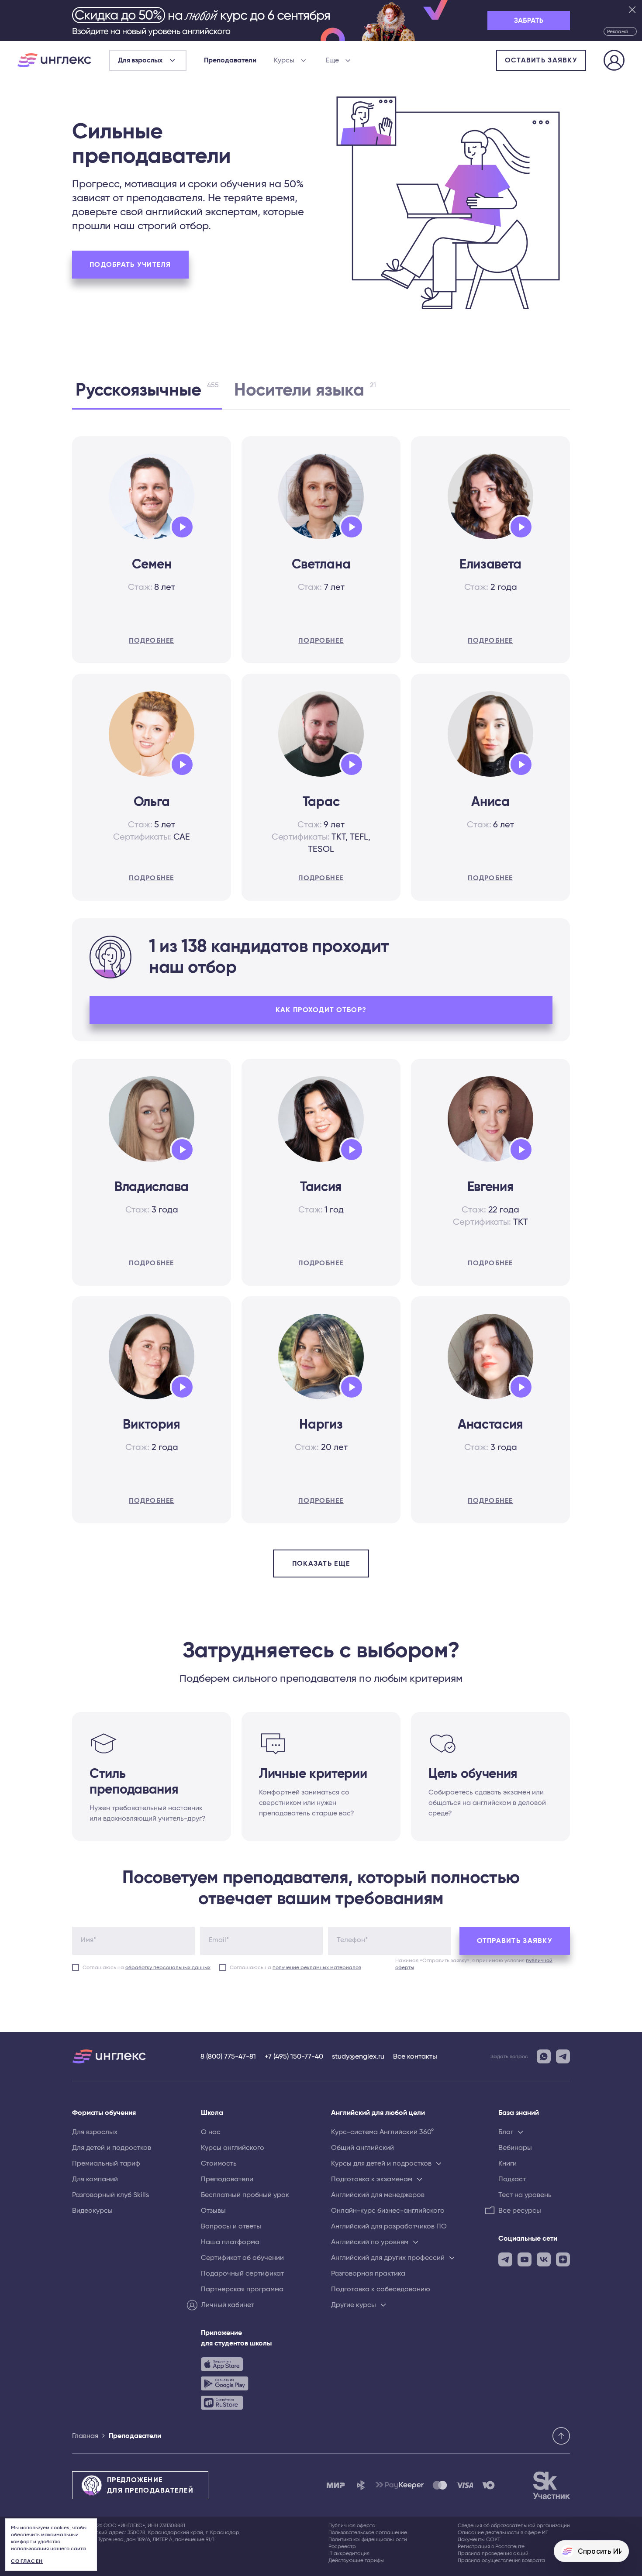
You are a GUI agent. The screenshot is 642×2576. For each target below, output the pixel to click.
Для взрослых (95, 2132)
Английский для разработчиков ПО (389, 2226)
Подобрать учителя (130, 265)
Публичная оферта (352, 2525)
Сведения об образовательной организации (514, 2525)
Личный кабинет (228, 2305)
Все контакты (415, 2056)
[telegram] (505, 2259)
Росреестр (342, 2546)
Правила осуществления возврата (501, 2560)
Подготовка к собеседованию (381, 2289)
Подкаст (512, 2179)
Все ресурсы (520, 2211)
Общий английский (362, 2148)
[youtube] (525, 2259)
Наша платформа (230, 2242)
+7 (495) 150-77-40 (294, 2056)
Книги (507, 2163)
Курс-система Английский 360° (382, 2132)
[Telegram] (563, 2056)
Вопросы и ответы (231, 2226)
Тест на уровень (525, 2195)
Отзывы (213, 2211)
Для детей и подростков (112, 2148)
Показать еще (321, 1564)
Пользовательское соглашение (368, 2532)
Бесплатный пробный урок (245, 2195)
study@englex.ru (358, 2056)
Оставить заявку (541, 60)
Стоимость (219, 2163)
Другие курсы (354, 2305)
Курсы (284, 60)
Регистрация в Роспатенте (491, 2546)
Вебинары (515, 2148)
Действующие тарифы (356, 2560)
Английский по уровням (370, 2242)
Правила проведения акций (493, 2553)
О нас (211, 2132)
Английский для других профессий (388, 2258)
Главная (85, 2436)
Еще (332, 60)
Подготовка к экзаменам (372, 2179)
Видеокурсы (92, 2211)
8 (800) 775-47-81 (228, 2056)
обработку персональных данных (168, 1967)
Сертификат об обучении (242, 2258)
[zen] (563, 2259)
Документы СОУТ (479, 2539)
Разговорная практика (368, 2273)
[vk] (544, 2259)
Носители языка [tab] (305, 390)
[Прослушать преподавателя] (179, 525)
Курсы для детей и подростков (381, 2163)
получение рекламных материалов (317, 1967)
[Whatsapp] (544, 2056)
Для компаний (95, 2179)
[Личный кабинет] (614, 62)
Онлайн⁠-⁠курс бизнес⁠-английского (388, 2211)
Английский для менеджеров (378, 2195)
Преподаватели (230, 60)
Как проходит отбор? (321, 1010)
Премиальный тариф (106, 2163)
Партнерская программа (242, 2289)
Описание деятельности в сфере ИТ (503, 2532)
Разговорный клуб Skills (110, 2195)
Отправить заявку (515, 1941)
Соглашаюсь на (147, 1967)
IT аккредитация (349, 2553)
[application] (182, 527)
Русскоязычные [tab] (147, 390)
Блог (506, 2132)
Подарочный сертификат (242, 2273)
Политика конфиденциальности (368, 2539)
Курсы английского (233, 2148)
